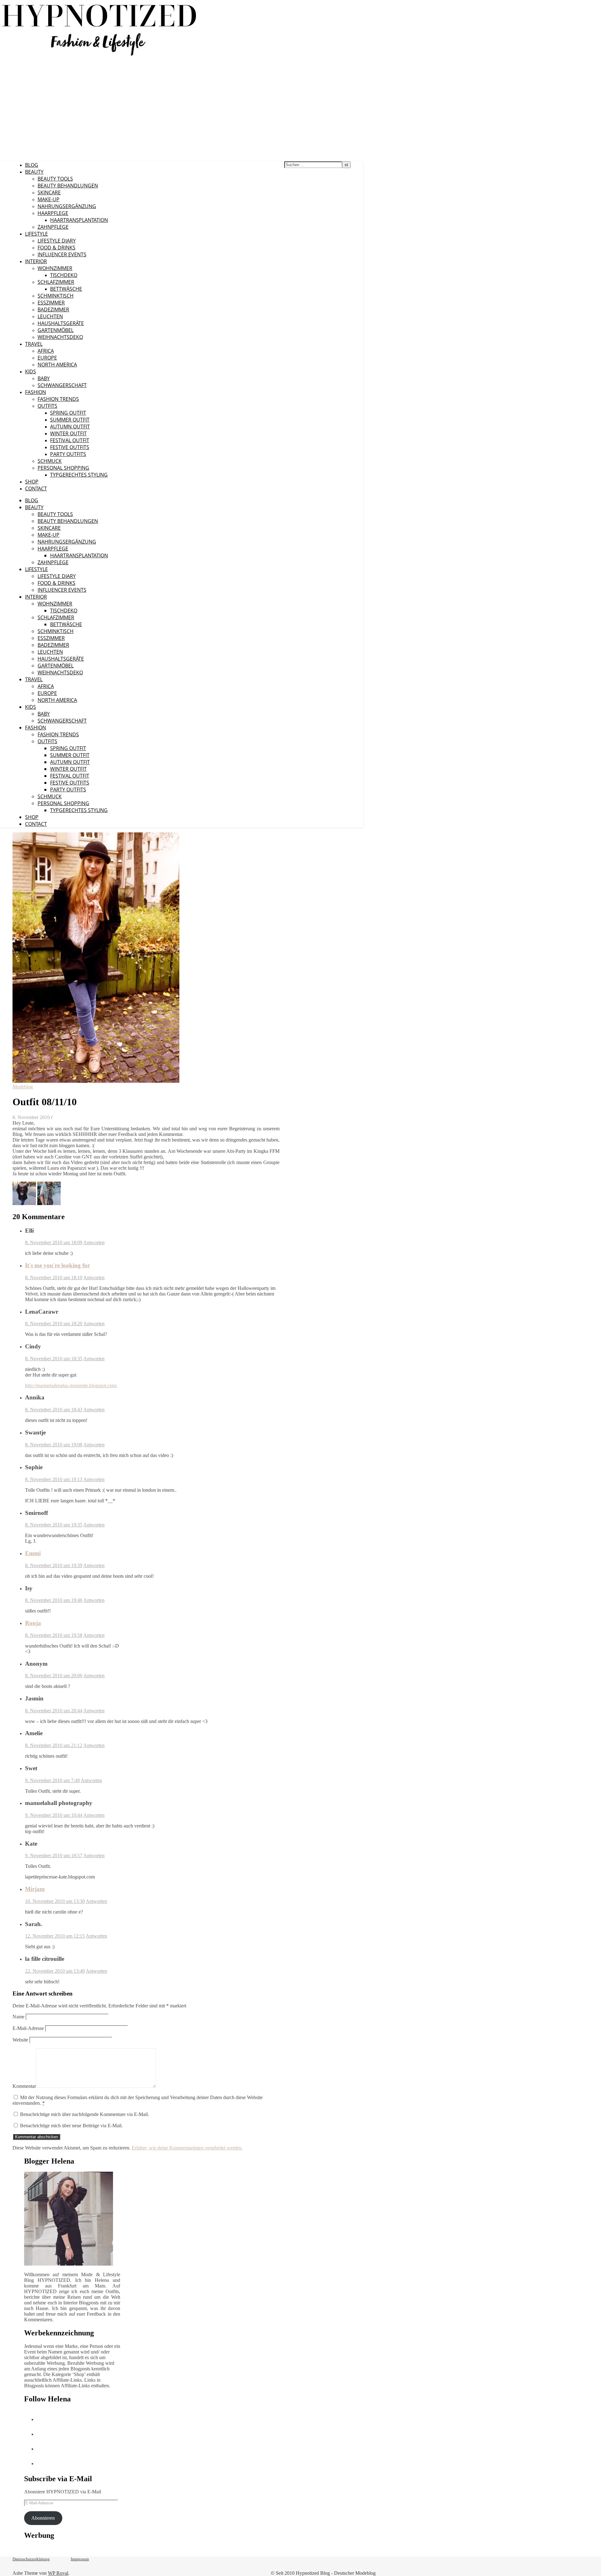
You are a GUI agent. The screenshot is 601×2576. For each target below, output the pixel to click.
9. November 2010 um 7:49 (52, 1780)
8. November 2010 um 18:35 (54, 1359)
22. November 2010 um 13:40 (55, 1971)
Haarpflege (53, 213)
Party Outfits (68, 454)
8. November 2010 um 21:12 (54, 1745)
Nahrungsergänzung (67, 206)
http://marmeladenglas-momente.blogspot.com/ (71, 1385)
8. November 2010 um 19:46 (54, 1600)
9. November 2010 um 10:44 (54, 1815)
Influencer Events (62, 254)
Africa (46, 351)
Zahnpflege (53, 227)
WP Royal (58, 2573)
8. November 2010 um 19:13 (54, 1479)
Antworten (94, 1242)
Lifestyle (36, 234)
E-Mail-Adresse (28, 2028)
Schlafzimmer (56, 282)
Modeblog (23, 1087)
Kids (31, 371)
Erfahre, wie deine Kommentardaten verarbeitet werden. (187, 2148)
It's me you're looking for (57, 1265)
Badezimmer (53, 309)
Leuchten (50, 316)
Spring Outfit (68, 413)
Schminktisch (56, 296)
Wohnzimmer (55, 268)
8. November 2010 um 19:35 (54, 1525)
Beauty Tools (55, 179)
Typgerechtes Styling (79, 475)
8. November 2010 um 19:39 (54, 1565)
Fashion (36, 392)
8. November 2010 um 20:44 (54, 1711)
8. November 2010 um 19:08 (54, 1445)
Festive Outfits (70, 447)
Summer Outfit (70, 420)
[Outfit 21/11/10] (25, 1203)
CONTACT (36, 488)
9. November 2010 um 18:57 (54, 1855)
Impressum (80, 2559)
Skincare (49, 192)
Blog (32, 165)
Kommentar (24, 2086)
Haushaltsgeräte (61, 323)
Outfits (47, 406)
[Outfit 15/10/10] (49, 1203)
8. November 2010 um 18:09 (54, 1242)
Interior (36, 261)
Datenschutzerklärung (31, 2559)
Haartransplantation (79, 220)
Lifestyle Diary (57, 241)
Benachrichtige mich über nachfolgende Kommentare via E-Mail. (85, 2114)
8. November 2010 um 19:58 (54, 1635)
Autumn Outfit (70, 427)
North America (57, 365)
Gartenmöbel (56, 330)
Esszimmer (51, 303)
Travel (34, 344)
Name (18, 2017)
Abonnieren (43, 2518)
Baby (44, 378)
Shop (32, 482)
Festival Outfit (70, 440)
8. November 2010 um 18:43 (54, 1410)
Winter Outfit (68, 433)
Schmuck (50, 461)
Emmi (33, 1553)
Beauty (34, 172)
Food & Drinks (57, 248)
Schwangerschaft (62, 385)
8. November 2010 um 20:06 (54, 1676)
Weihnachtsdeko (60, 337)
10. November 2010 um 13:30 (55, 1901)
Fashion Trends (58, 399)
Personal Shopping (63, 468)
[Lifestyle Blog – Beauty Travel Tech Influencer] (99, 56)
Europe (47, 358)
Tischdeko (64, 275)
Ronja (33, 1623)
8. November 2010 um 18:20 (54, 1324)
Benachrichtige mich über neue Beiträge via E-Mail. (71, 2126)
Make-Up (49, 199)
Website (20, 2040)
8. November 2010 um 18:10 (54, 1278)
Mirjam (35, 1889)
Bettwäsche (66, 289)
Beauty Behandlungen (68, 186)
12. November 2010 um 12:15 (55, 1936)
